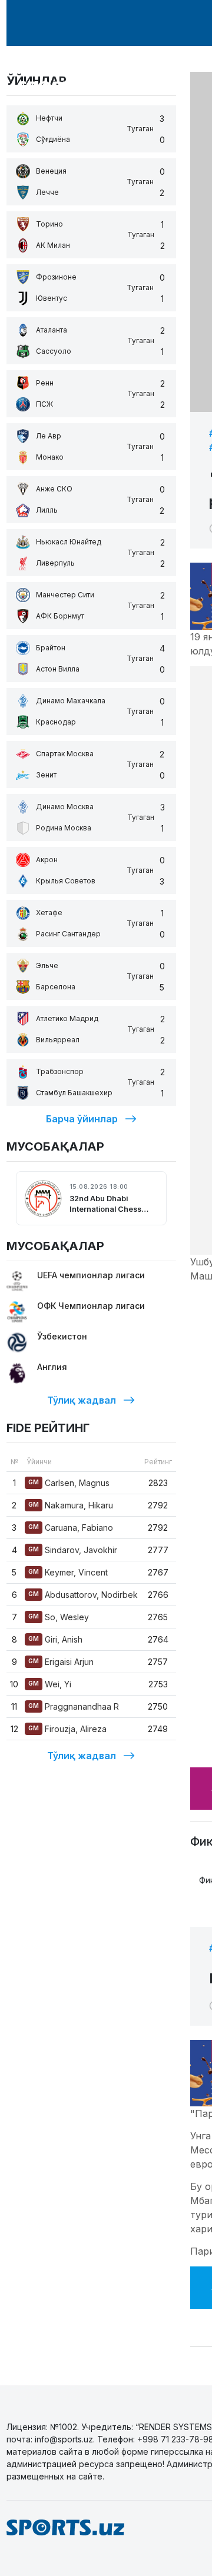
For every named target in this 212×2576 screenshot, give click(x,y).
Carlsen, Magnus (69, 1483)
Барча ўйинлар (82, 1119)
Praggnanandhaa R (74, 1706)
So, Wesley (59, 1617)
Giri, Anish (55, 1639)
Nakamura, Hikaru (71, 1505)
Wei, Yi (50, 1684)
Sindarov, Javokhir (73, 1550)
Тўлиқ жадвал (82, 1400)
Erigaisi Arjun (61, 1662)
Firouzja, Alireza (67, 1729)
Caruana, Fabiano (71, 1528)
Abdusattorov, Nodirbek (83, 1595)
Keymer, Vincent (68, 1572)
